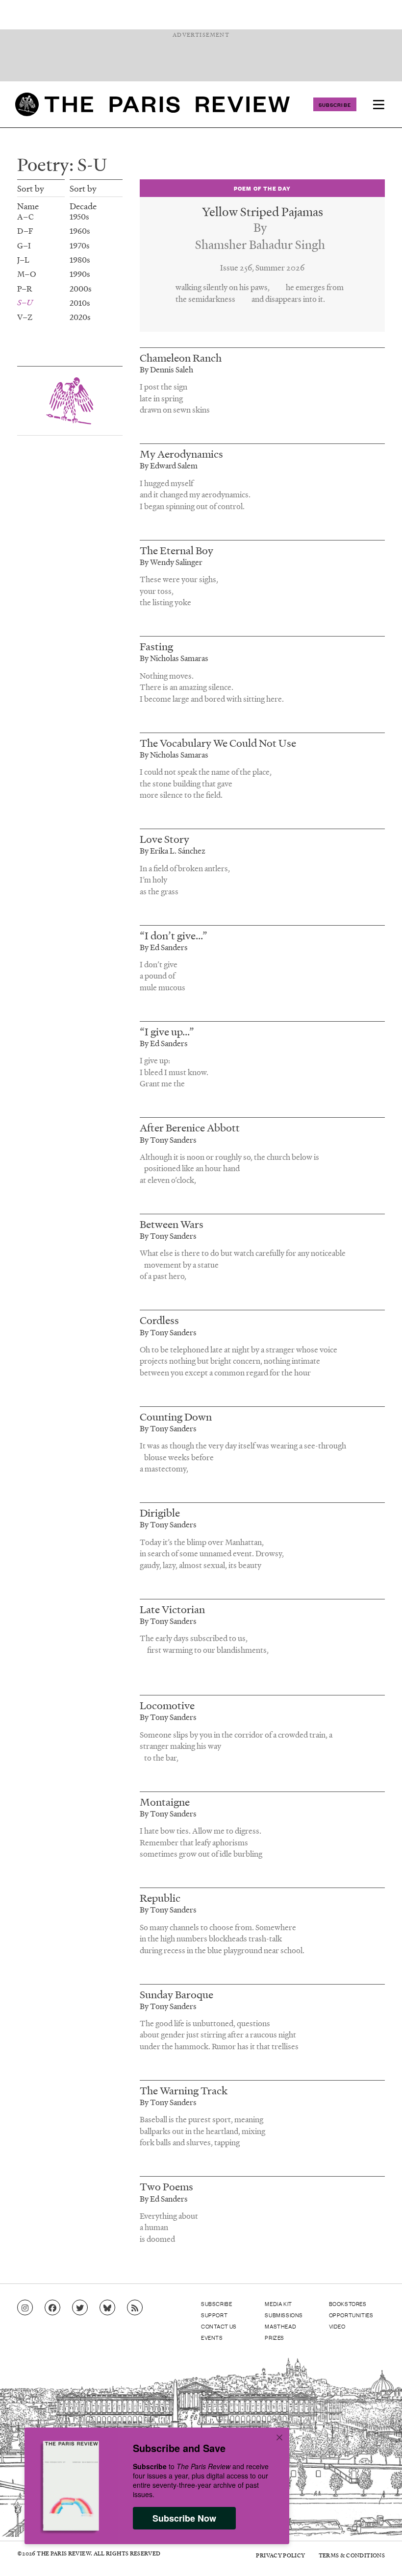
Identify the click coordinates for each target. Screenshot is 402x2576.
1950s (79, 216)
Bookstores (348, 2304)
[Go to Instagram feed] (25, 2308)
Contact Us (219, 2326)
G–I (24, 245)
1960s (80, 231)
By (260, 227)
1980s (80, 259)
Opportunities (351, 2315)
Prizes (275, 2337)
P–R (25, 288)
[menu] (378, 104)
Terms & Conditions (352, 2555)
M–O (26, 274)
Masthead (280, 2326)
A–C (25, 216)
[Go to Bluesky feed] (107, 2308)
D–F (25, 231)
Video (337, 2326)
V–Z (25, 317)
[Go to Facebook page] (52, 2308)
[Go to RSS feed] (135, 2308)
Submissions (284, 2315)
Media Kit (278, 2304)
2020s (80, 317)
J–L (23, 259)
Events (212, 2337)
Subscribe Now (184, 2518)
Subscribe (335, 104)
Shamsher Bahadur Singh (260, 244)
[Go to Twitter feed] (80, 2308)
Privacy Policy (280, 2555)
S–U (25, 302)
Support (214, 2315)
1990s (80, 274)
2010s (80, 303)
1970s (80, 245)
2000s (81, 288)
